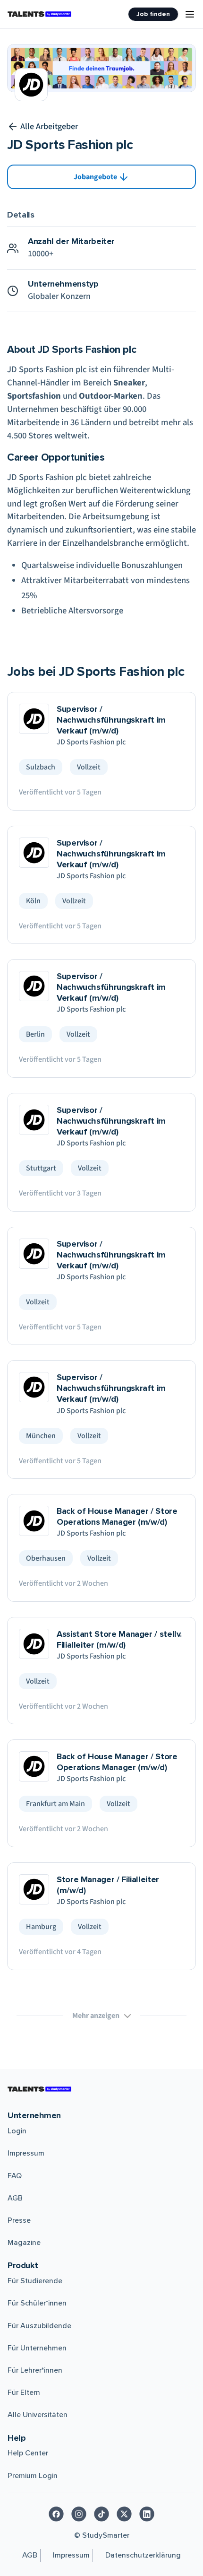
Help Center (28, 2453)
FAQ (15, 2176)
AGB (15, 2198)
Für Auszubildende (39, 2326)
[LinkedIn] (147, 2514)
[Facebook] (56, 2514)
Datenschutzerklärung (143, 2555)
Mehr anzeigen (96, 2016)
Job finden (153, 14)
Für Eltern (24, 2393)
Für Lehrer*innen (35, 2370)
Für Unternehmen (37, 2348)
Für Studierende (35, 2281)
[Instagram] (79, 2514)
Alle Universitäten (38, 2415)
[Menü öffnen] (190, 14)
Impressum (26, 2153)
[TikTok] (101, 2514)
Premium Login (33, 2476)
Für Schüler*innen (37, 2303)
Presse (19, 2220)
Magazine (24, 2243)
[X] (124, 2514)
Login (17, 2131)
